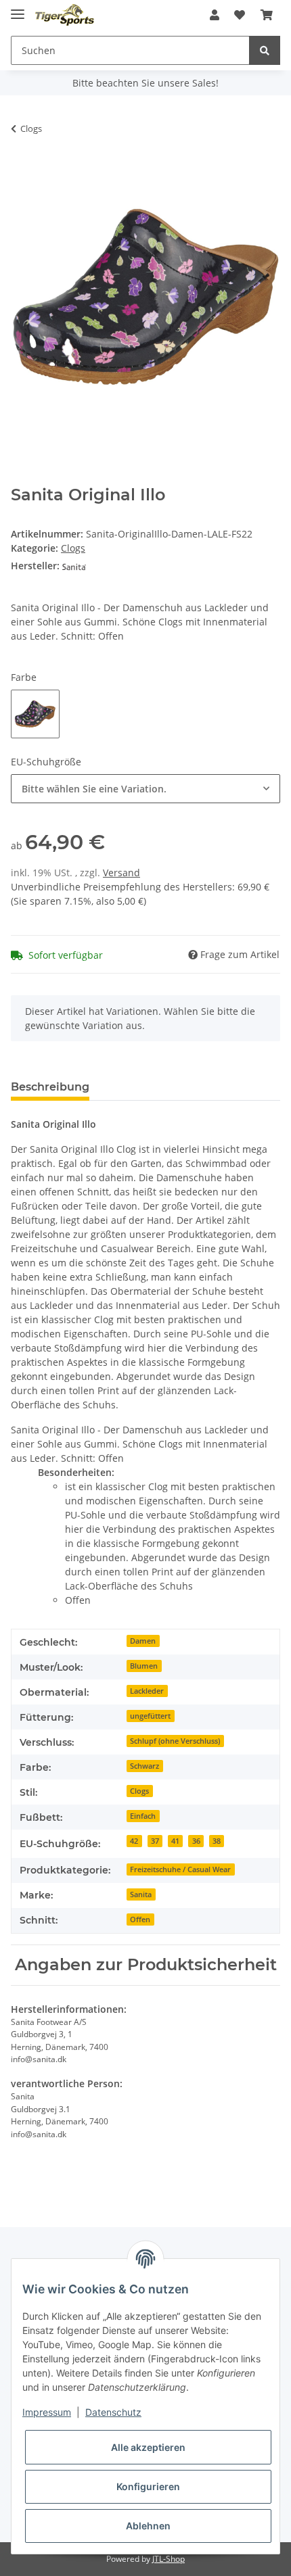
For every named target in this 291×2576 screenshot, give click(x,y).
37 (155, 1841)
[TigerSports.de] (65, 15)
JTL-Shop (169, 2559)
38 (217, 1841)
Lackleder (147, 1691)
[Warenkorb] (267, 15)
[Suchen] (265, 50)
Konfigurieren (148, 2486)
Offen (140, 1919)
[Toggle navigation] (18, 8)
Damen (143, 1641)
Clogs (73, 548)
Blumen (144, 1666)
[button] (215, 15)
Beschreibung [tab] (50, 1087)
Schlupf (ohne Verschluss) (175, 1741)
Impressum (47, 2412)
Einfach (143, 1816)
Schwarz (144, 1766)
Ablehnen (148, 2526)
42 (134, 1841)
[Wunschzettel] (240, 15)
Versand (121, 873)
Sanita (141, 1894)
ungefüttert (150, 1716)
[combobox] (145, 789)
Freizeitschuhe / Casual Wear (180, 1869)
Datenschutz (113, 2412)
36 (196, 1841)
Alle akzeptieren (148, 2447)
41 (175, 1841)
